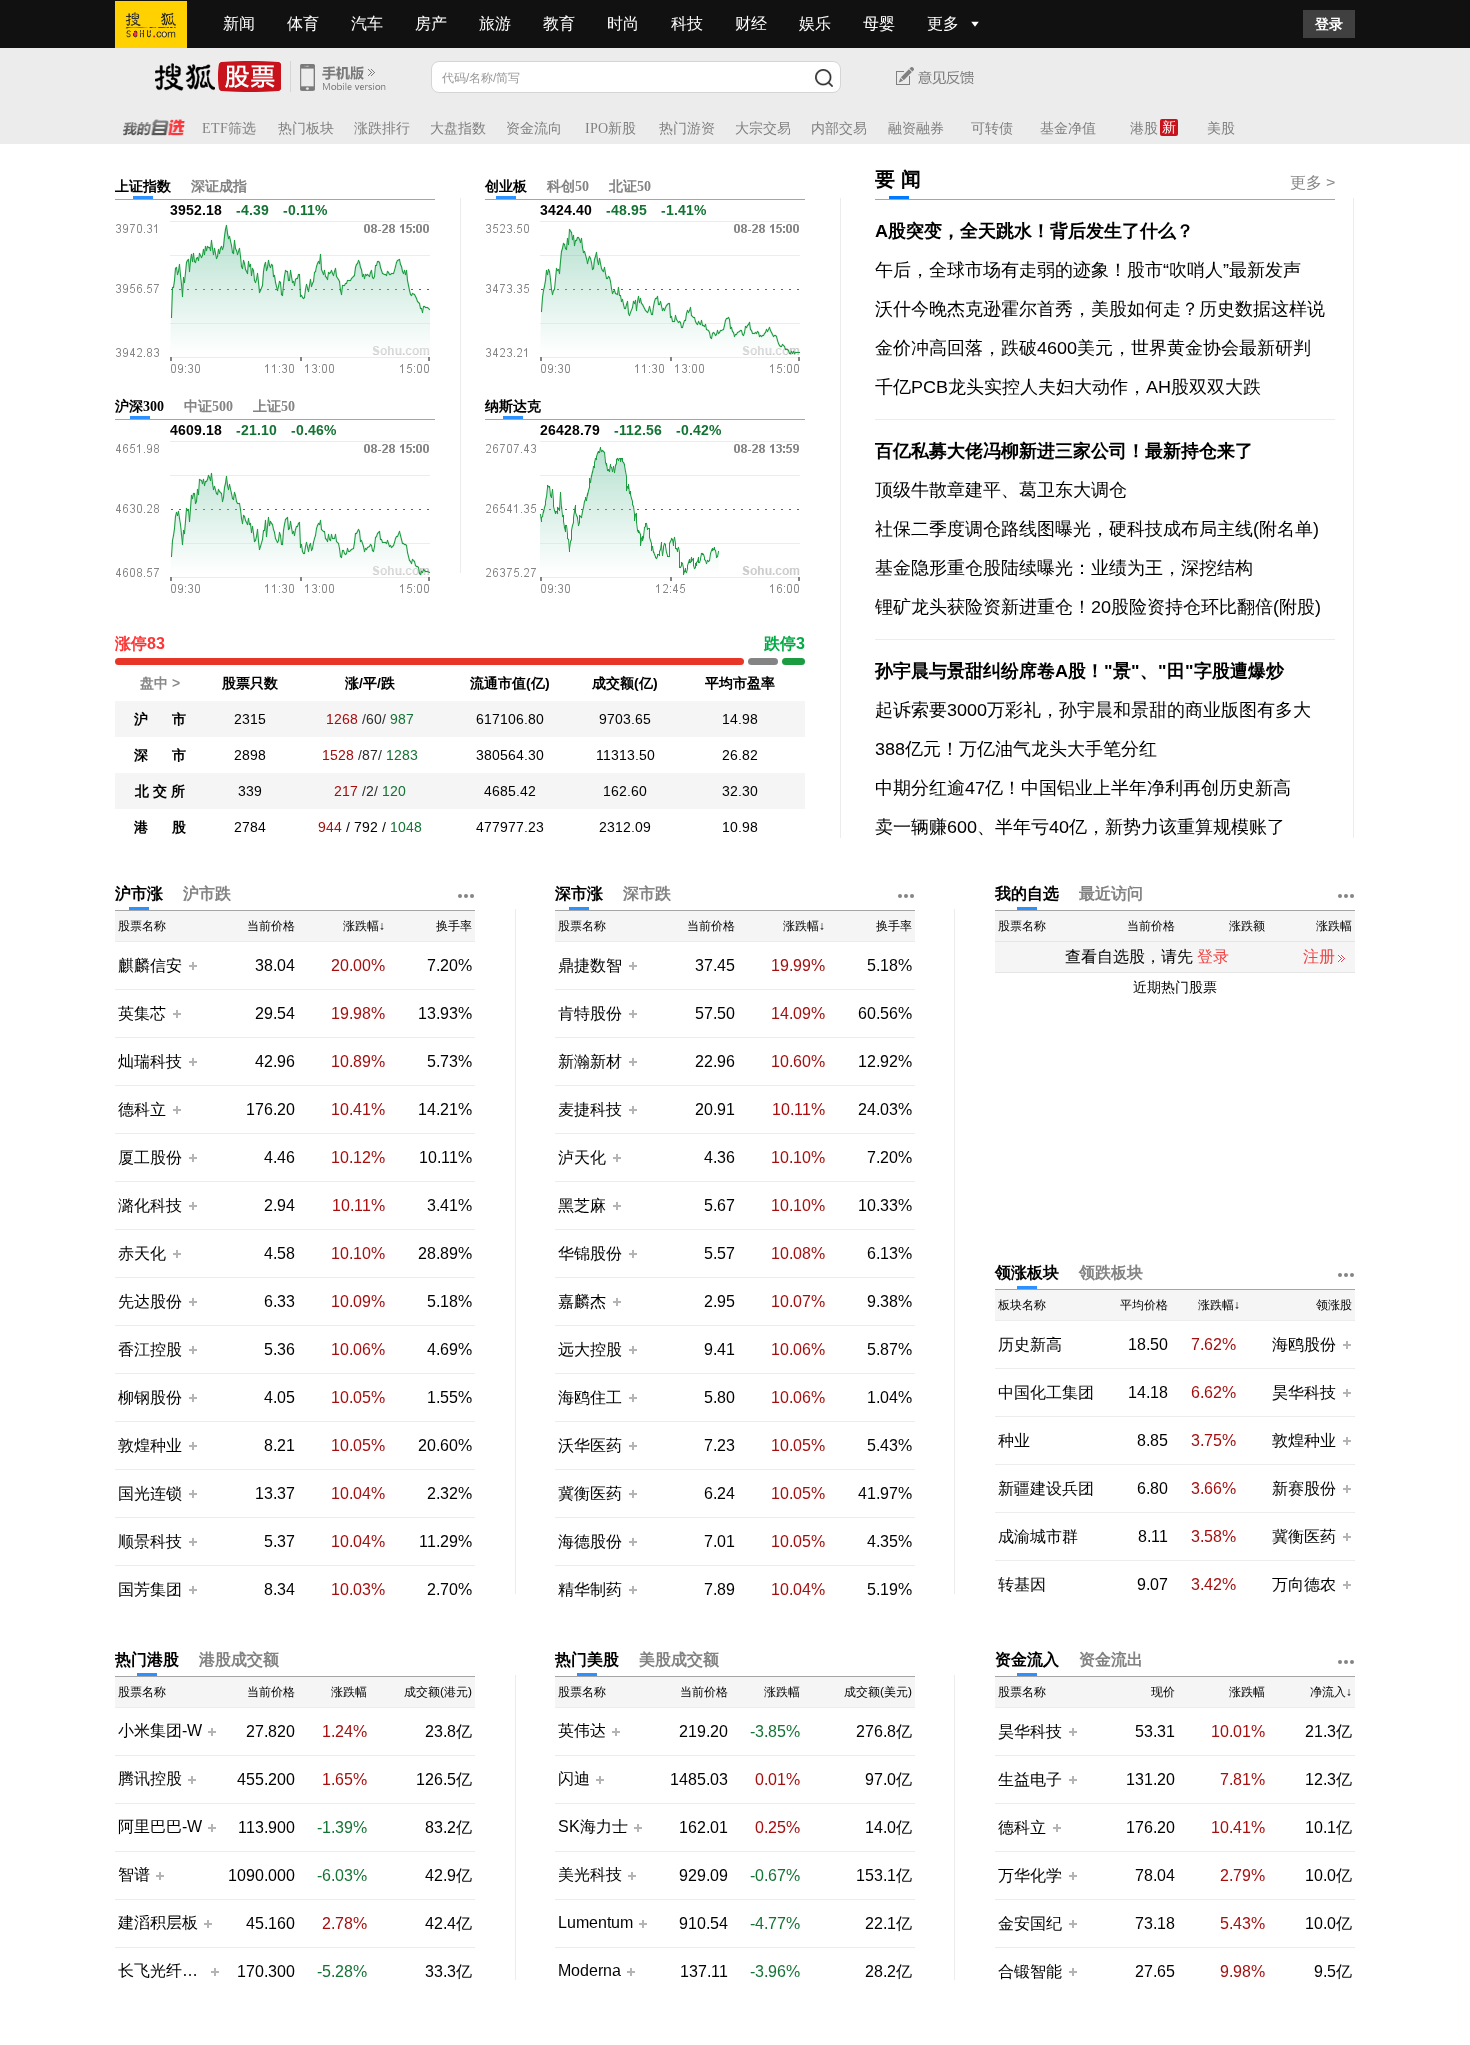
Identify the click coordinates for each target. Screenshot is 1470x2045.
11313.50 (625, 755)
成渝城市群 (1038, 1536)
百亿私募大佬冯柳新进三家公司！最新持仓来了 (1064, 451)
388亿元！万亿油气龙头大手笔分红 (1016, 749)
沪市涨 (139, 893)
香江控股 (150, 1349)
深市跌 (647, 893)
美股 (1221, 128)
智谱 (134, 1875)
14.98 (740, 719)
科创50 (568, 186)
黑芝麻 (584, 1205)
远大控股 (590, 1349)
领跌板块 (1111, 1272)
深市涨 (579, 893)
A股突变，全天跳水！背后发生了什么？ (1034, 231)
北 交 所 (160, 791)
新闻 (239, 23)
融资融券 (916, 128)
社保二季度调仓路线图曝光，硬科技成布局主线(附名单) (1097, 529)
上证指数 (143, 186)
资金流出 (1111, 1659)
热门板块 (306, 128)
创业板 (506, 186)
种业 (1014, 1440)
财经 (751, 23)
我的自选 (1027, 893)
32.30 (740, 791)
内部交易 (839, 128)
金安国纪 (1030, 1923)
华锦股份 (590, 1253)
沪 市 (160, 719)
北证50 (630, 186)
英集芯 (142, 1013)
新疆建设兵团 (1046, 1488)
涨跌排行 (382, 128)
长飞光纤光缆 (161, 1971)
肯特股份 (590, 1013)
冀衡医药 (590, 1493)
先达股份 (150, 1301)
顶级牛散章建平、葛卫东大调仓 (1001, 490)
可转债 (992, 128)
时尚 (623, 23)
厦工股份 (150, 1157)
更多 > (1312, 182)
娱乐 (815, 23)
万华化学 (1030, 1875)
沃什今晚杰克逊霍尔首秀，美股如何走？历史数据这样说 (1100, 309)
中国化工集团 (1046, 1392)
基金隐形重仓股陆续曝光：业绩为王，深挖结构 (1064, 568)
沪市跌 (207, 893)
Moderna (589, 1971)
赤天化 (142, 1253)
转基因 (1022, 1584)
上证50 (274, 406)
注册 (1319, 956)
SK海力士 (593, 1827)
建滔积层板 (158, 1923)
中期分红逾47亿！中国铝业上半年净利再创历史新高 (1083, 788)
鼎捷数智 (590, 965)
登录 (1329, 24)
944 (330, 827)
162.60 (625, 791)
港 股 (160, 827)
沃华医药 (590, 1445)
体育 (303, 23)
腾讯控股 (150, 1779)
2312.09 (625, 827)
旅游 (495, 23)
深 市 (160, 755)
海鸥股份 (1304, 1344)
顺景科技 (150, 1541)
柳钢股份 (150, 1397)
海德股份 (590, 1541)
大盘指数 (458, 128)
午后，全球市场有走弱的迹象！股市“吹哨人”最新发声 (1088, 270)
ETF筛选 (229, 128)
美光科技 (590, 1875)
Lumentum (595, 1923)
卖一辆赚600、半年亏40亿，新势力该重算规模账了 (1080, 827)
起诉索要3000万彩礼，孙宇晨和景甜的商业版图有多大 (1093, 710)
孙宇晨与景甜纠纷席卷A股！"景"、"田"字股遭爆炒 (1079, 671)
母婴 (879, 23)
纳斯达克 (513, 406)
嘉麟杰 (584, 1301)
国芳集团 (150, 1589)
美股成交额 (679, 1659)
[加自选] (192, 965)
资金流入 (1027, 1659)
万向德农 (1304, 1584)
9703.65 (625, 719)
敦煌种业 (150, 1445)
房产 (431, 23)
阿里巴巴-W (160, 1827)
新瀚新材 (590, 1061)
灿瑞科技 (150, 1061)
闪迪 (574, 1779)
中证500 (208, 406)
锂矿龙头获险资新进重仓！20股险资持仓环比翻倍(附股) (1098, 607)
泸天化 (584, 1157)
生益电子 (1030, 1779)
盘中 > (160, 683)
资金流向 (534, 128)
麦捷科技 (590, 1109)
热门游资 (687, 128)
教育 (559, 23)
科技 (687, 23)
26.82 (740, 755)
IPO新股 (610, 128)
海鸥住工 (590, 1397)
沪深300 (139, 406)
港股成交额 (239, 1659)
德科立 (142, 1109)
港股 (1144, 128)
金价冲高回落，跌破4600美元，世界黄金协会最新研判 (1093, 348)
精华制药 (590, 1589)
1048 (406, 827)
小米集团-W (160, 1731)
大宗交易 (763, 128)
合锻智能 (1030, 1971)
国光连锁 (150, 1493)
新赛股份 (1304, 1488)
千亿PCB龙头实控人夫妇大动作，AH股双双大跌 (1068, 387)
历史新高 (1030, 1344)
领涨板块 (1027, 1272)
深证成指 (219, 186)
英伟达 (582, 1731)
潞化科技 (150, 1205)
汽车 (367, 23)
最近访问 (1111, 893)
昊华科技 (1304, 1392)
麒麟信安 (150, 965)
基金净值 (1068, 128)
